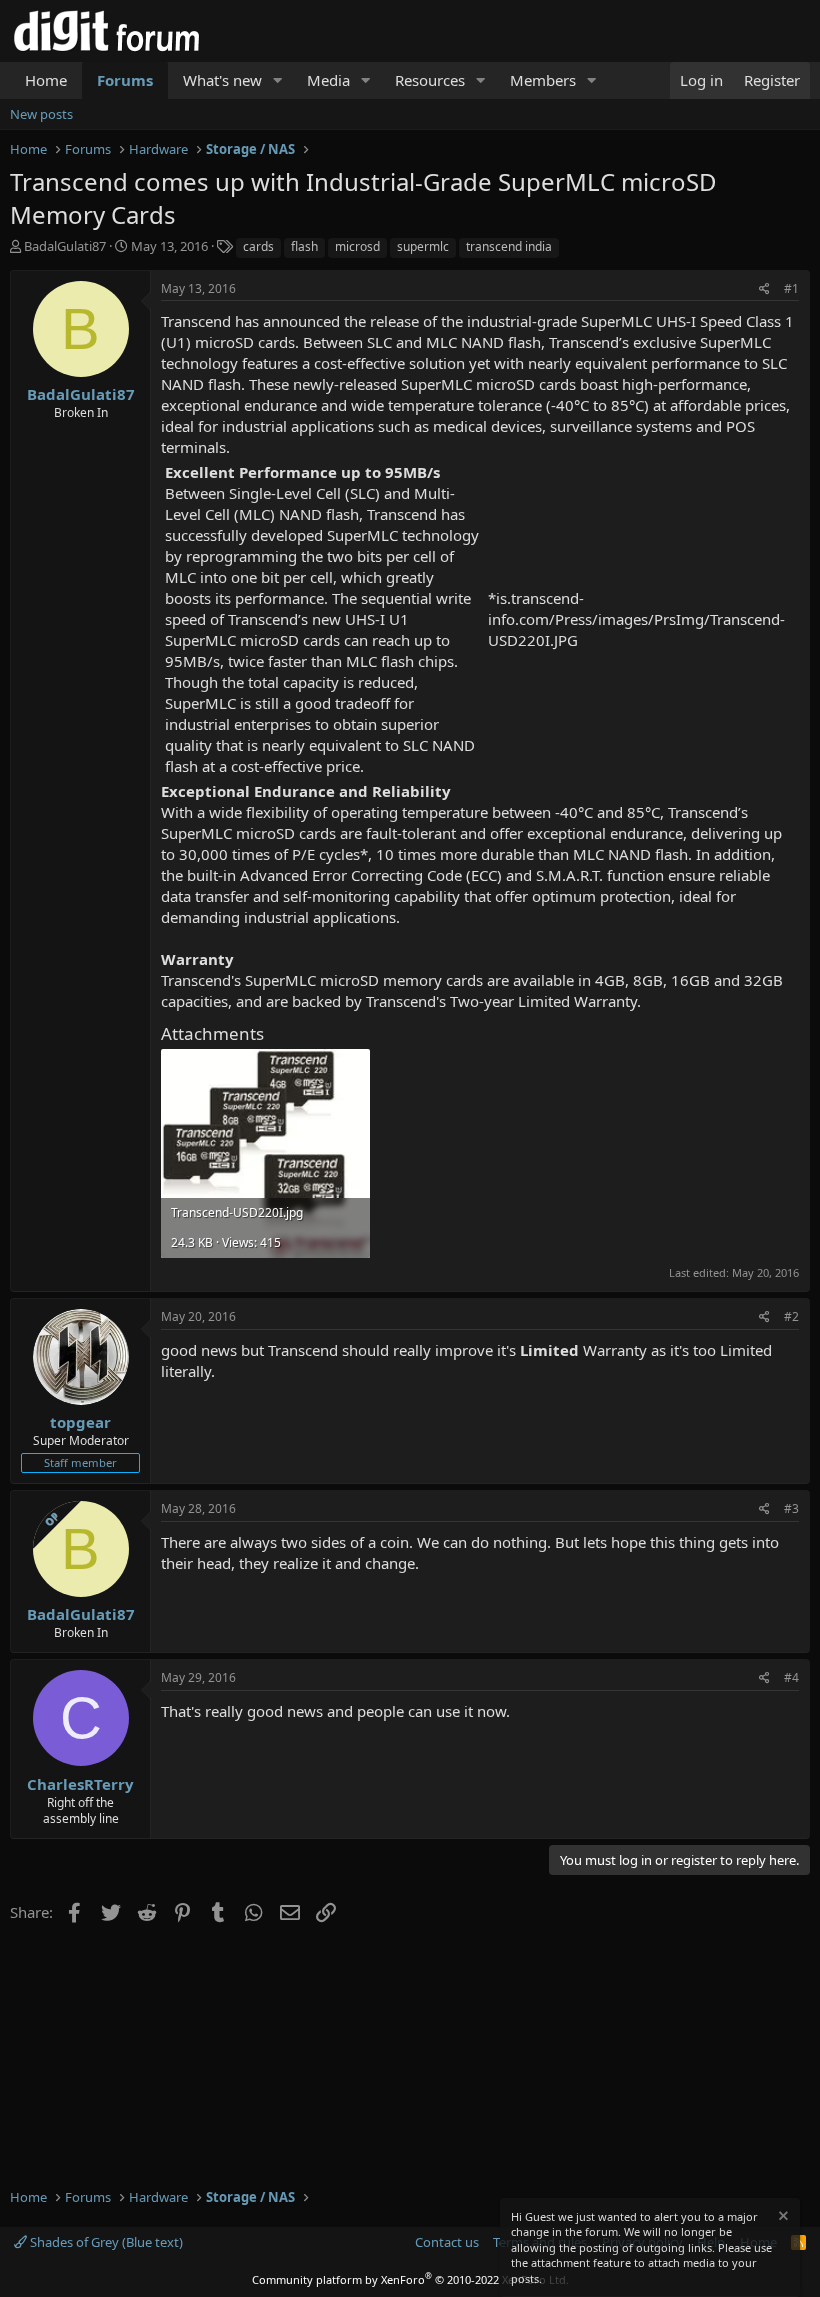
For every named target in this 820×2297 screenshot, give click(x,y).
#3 (791, 1508)
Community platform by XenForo (410, 2279)
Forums (125, 80)
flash (304, 246)
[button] (278, 80)
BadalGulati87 (65, 246)
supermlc (423, 246)
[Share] (764, 289)
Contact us (447, 2242)
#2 (791, 1316)
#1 (791, 288)
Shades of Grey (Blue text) (105, 2242)
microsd (357, 246)
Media (328, 80)
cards (258, 246)
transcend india (509, 246)
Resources (430, 80)
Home (46, 80)
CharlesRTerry (80, 1784)
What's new (222, 80)
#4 (791, 1677)
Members (543, 80)
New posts (41, 114)
